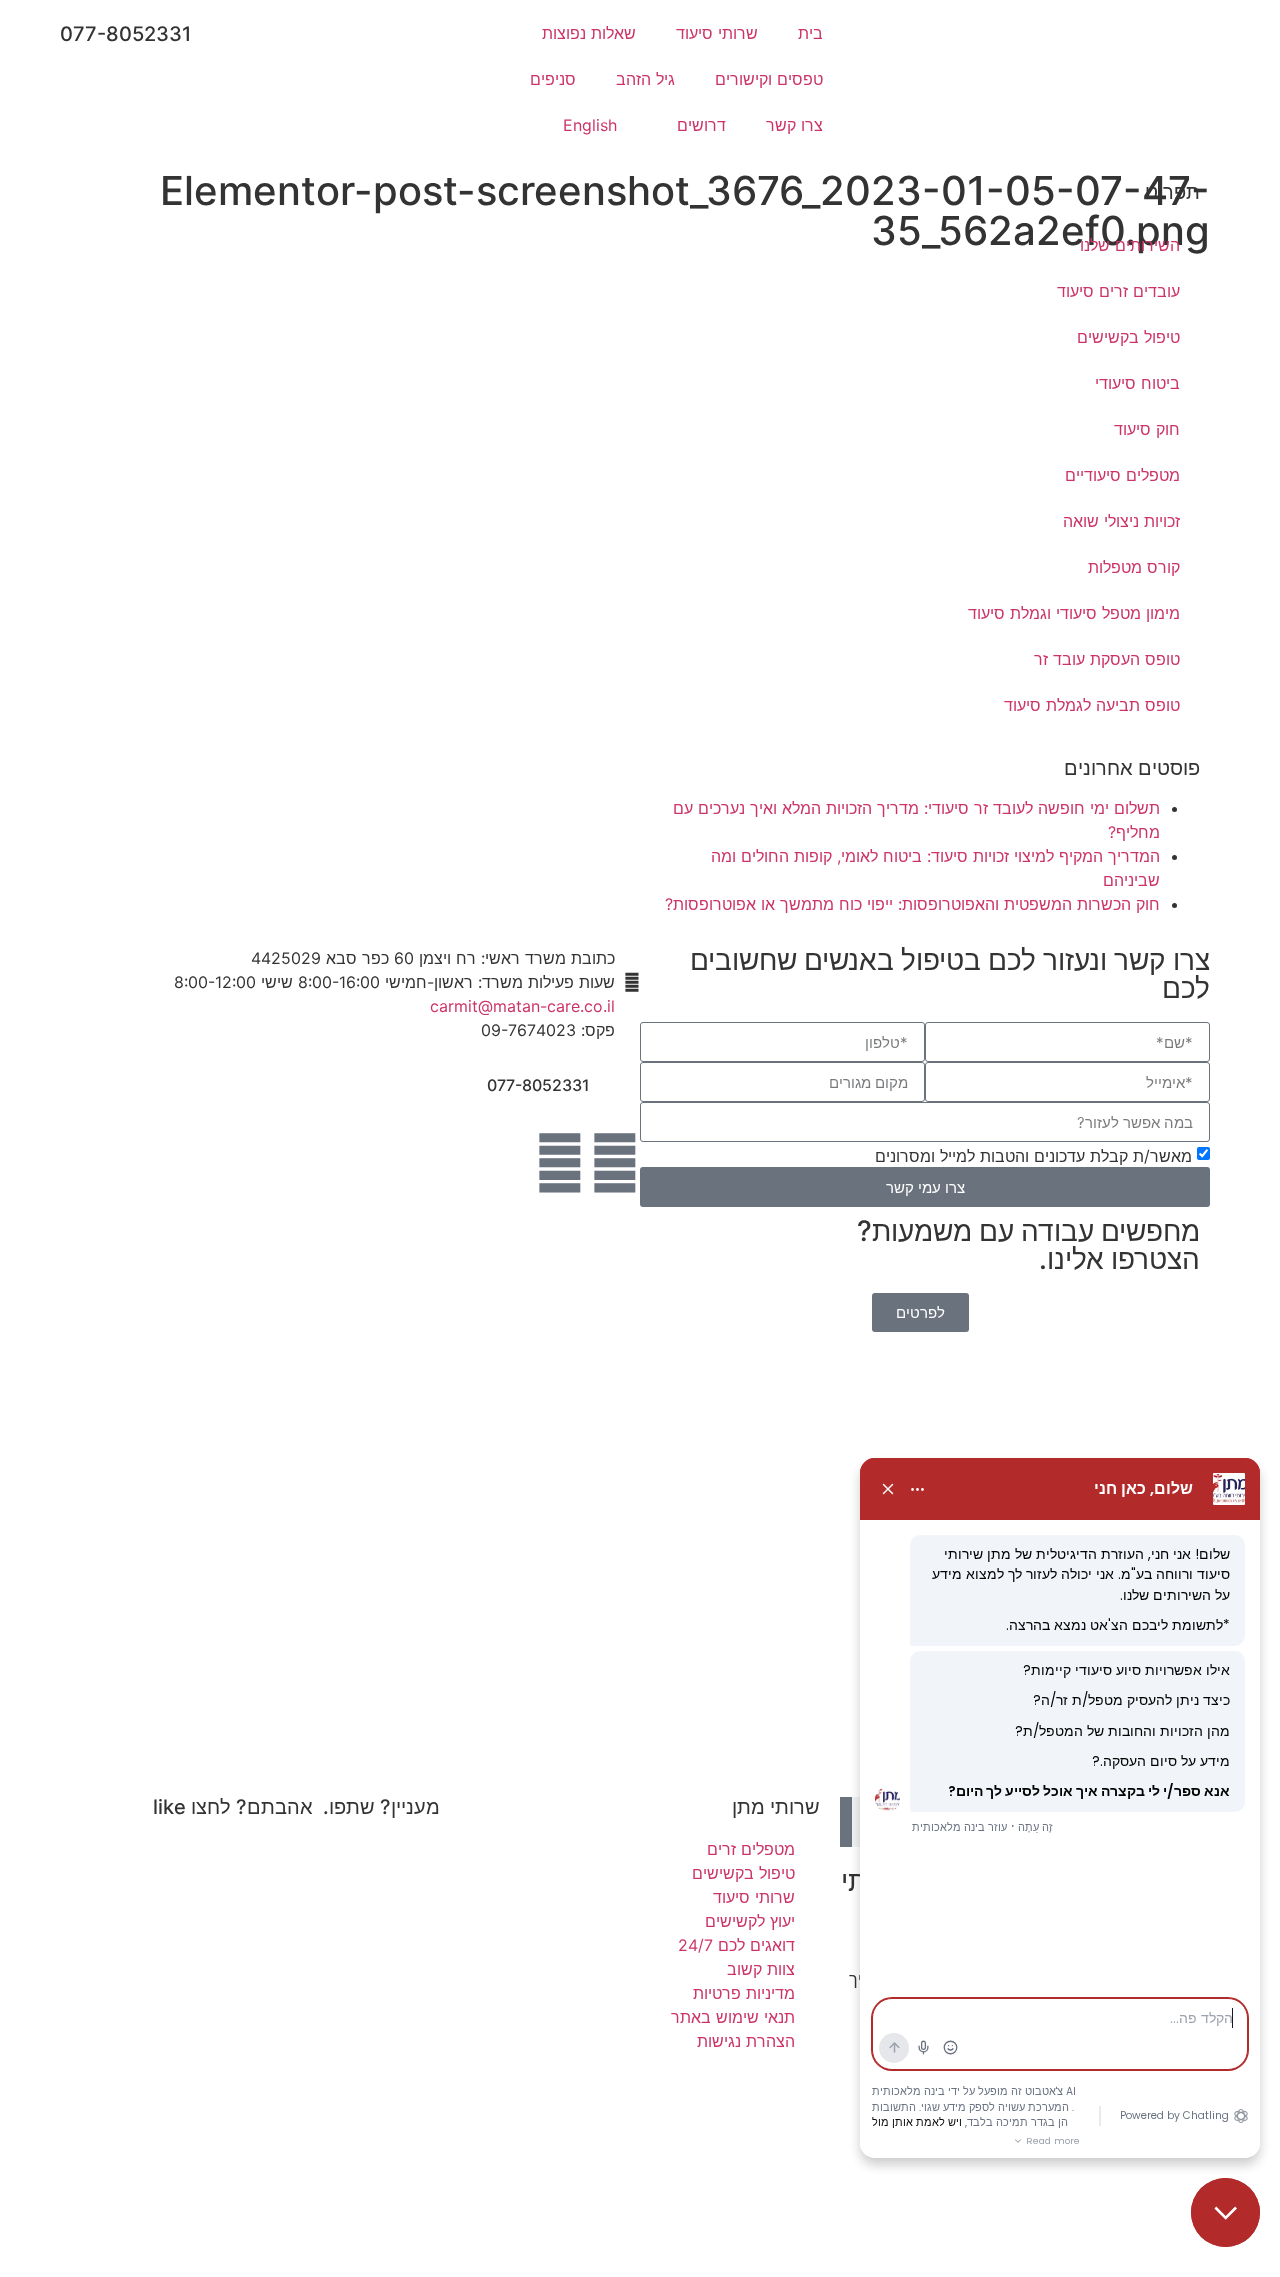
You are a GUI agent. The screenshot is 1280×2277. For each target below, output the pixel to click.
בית (810, 33)
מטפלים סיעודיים (1122, 475)
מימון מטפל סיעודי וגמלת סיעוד (1074, 613)
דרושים (701, 125)
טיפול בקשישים (1128, 337)
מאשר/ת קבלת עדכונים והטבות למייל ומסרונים (1033, 1156)
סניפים (553, 79)
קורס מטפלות (1134, 567)
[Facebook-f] (615, 1163)
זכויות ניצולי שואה (1121, 521)
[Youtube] (560, 1163)
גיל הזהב (645, 79)
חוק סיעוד (1147, 429)
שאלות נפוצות (589, 33)
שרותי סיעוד (717, 33)
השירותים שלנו (1130, 245)
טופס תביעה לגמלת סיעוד (1092, 705)
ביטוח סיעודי (1137, 383)
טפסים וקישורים (769, 79)
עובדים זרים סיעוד (1118, 291)
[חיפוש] (846, 1822)
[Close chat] (1225, 2212)
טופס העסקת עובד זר (1107, 659)
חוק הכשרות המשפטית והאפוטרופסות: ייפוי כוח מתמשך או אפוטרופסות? (912, 904)
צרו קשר (794, 125)
